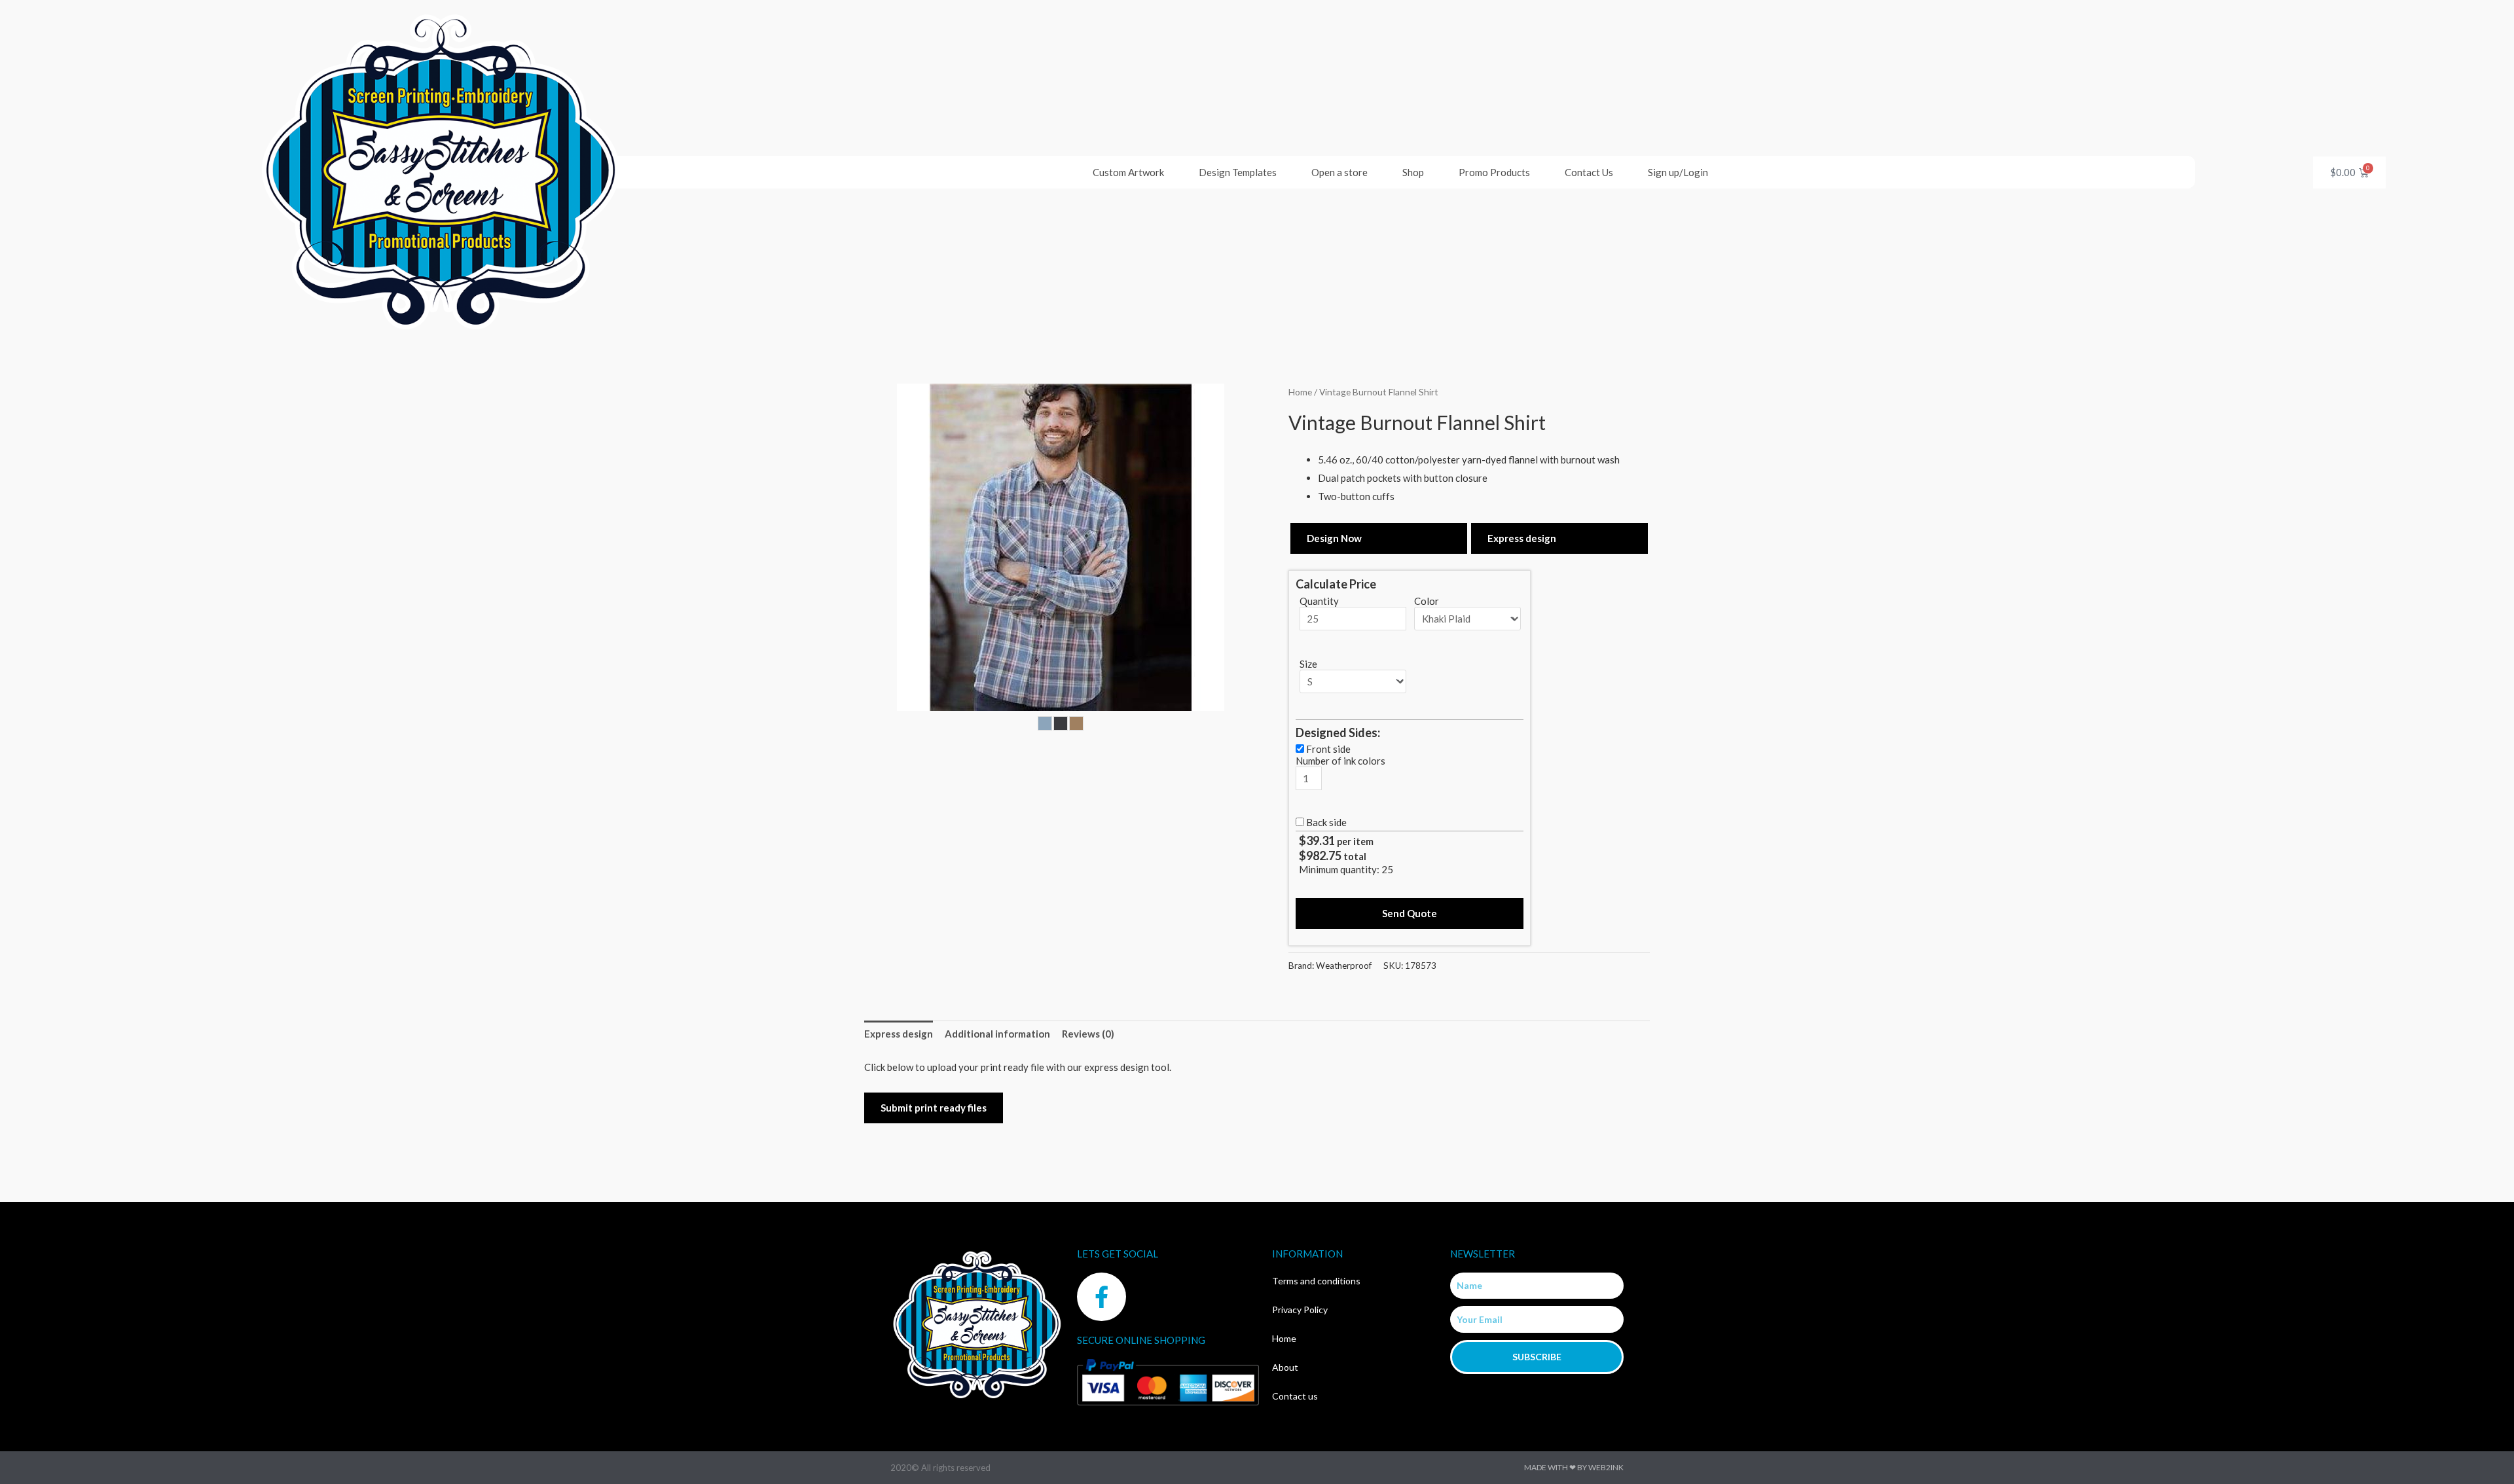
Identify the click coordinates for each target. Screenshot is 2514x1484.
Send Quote (1410, 913)
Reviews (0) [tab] (1088, 1034)
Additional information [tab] (997, 1034)
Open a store (1339, 172)
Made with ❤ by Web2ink (1574, 1467)
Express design (1522, 538)
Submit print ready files (934, 1108)
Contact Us (1589, 172)
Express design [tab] (899, 1034)
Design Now (1334, 538)
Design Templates (1238, 172)
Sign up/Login (1678, 172)
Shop (1413, 172)
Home (1300, 392)
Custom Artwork (1128, 172)
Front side (1328, 749)
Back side (1326, 822)
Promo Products (1494, 172)
